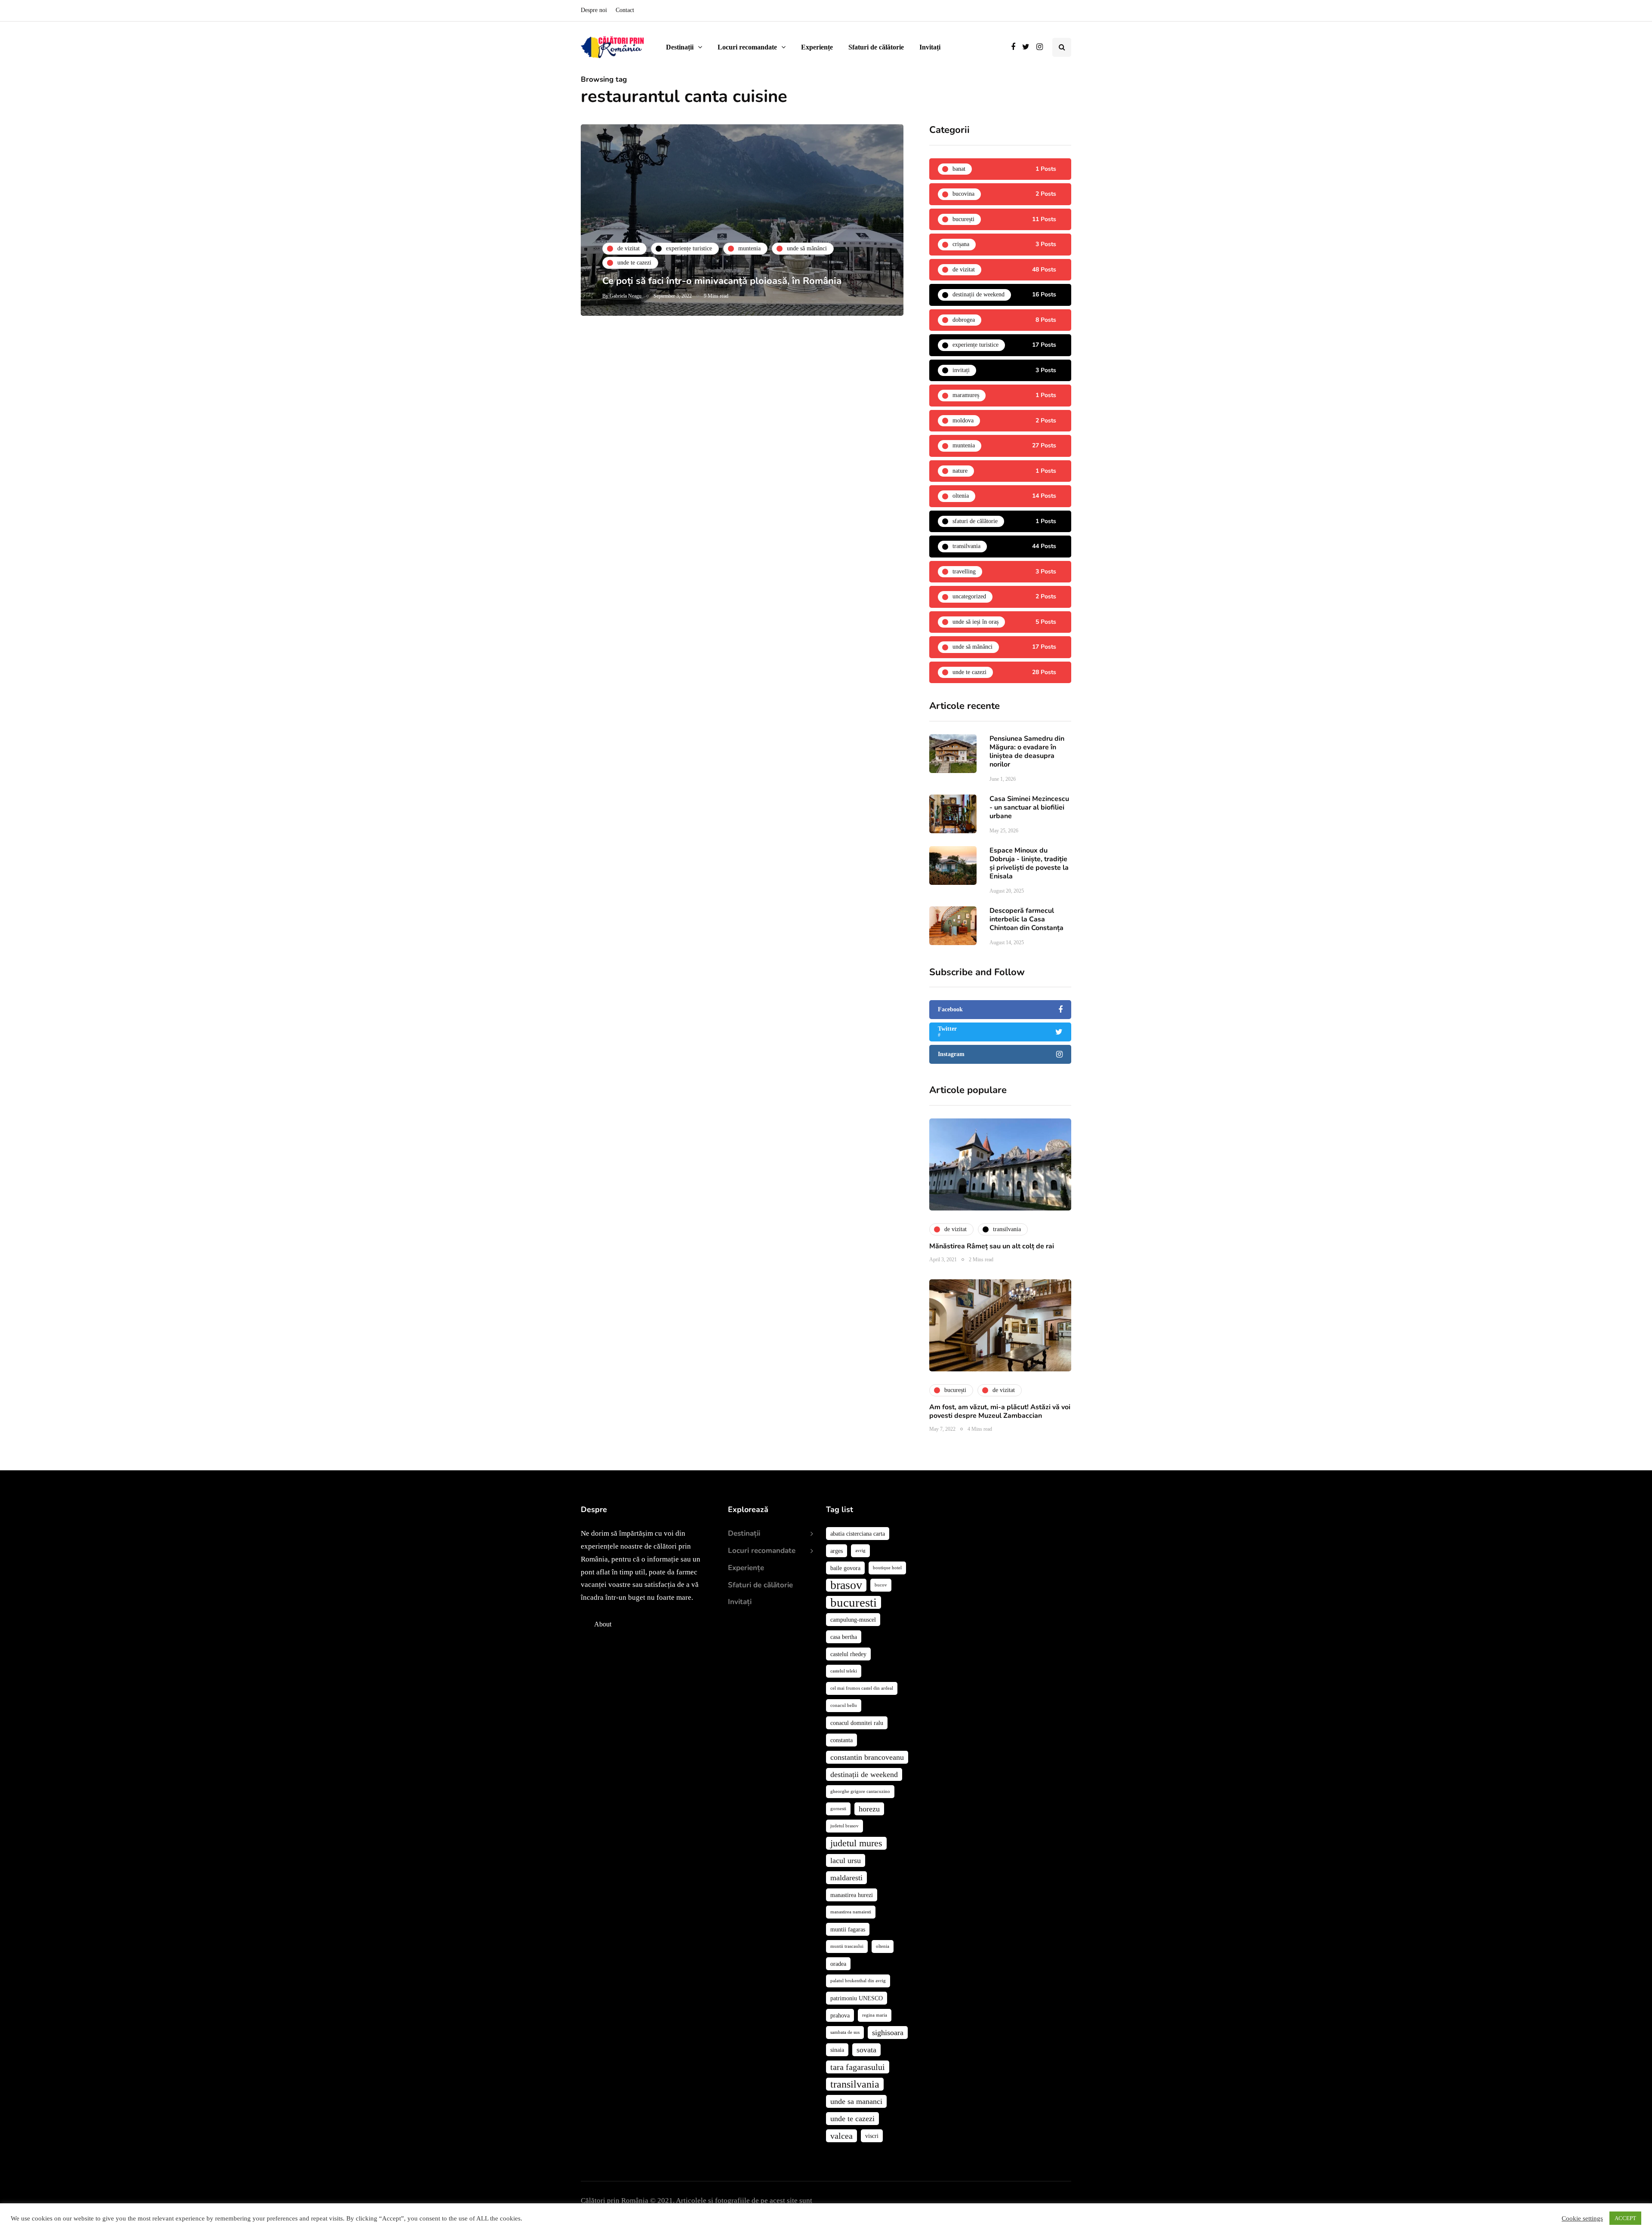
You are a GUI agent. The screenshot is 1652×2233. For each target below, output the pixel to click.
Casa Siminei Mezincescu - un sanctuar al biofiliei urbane (1029, 807)
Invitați (930, 47)
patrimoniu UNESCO (857, 1998)
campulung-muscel (853, 1620)
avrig (860, 1551)
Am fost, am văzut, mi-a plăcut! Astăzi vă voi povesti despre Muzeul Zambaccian (1000, 1411)
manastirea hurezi (852, 1895)
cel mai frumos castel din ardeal (862, 1688)
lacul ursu (846, 1860)
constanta (841, 1740)
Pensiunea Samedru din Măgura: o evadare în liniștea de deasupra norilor (1027, 752)
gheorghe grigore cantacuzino (860, 1791)
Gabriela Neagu (626, 296)
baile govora (845, 1568)
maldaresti (846, 1878)
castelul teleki (844, 1671)
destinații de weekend (864, 1774)
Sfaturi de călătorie (876, 47)
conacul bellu (844, 1705)
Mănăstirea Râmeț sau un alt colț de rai (992, 1246)
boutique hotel (887, 1568)
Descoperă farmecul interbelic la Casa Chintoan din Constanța (1026, 919)
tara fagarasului (858, 2067)
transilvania (855, 2084)
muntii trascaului (847, 1946)
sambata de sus (845, 2032)
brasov (846, 1585)
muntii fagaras (848, 1929)
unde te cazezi (852, 2119)
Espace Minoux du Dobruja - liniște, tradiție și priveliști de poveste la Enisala (1029, 863)
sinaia (837, 2050)
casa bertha (844, 1637)
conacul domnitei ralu (857, 1723)
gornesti (838, 1809)
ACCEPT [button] (1625, 2218)
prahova (840, 2015)
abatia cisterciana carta (858, 1534)
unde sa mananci (856, 2101)
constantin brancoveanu (867, 1757)
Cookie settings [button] (1582, 2218)
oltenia (883, 1946)
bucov (881, 1585)
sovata (866, 2050)
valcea (841, 2136)
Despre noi (594, 10)
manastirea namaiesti (851, 1912)
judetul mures (856, 1843)
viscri (872, 2136)
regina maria (875, 2015)
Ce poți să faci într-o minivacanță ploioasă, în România (722, 281)
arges (837, 1551)
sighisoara (888, 2033)
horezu (869, 1809)
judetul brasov (844, 1826)
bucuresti (854, 1602)
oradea (838, 1964)
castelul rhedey (848, 1654)
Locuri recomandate (747, 47)
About (603, 1624)
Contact (625, 10)
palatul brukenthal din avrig (858, 1981)
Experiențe (817, 47)
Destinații (680, 47)
